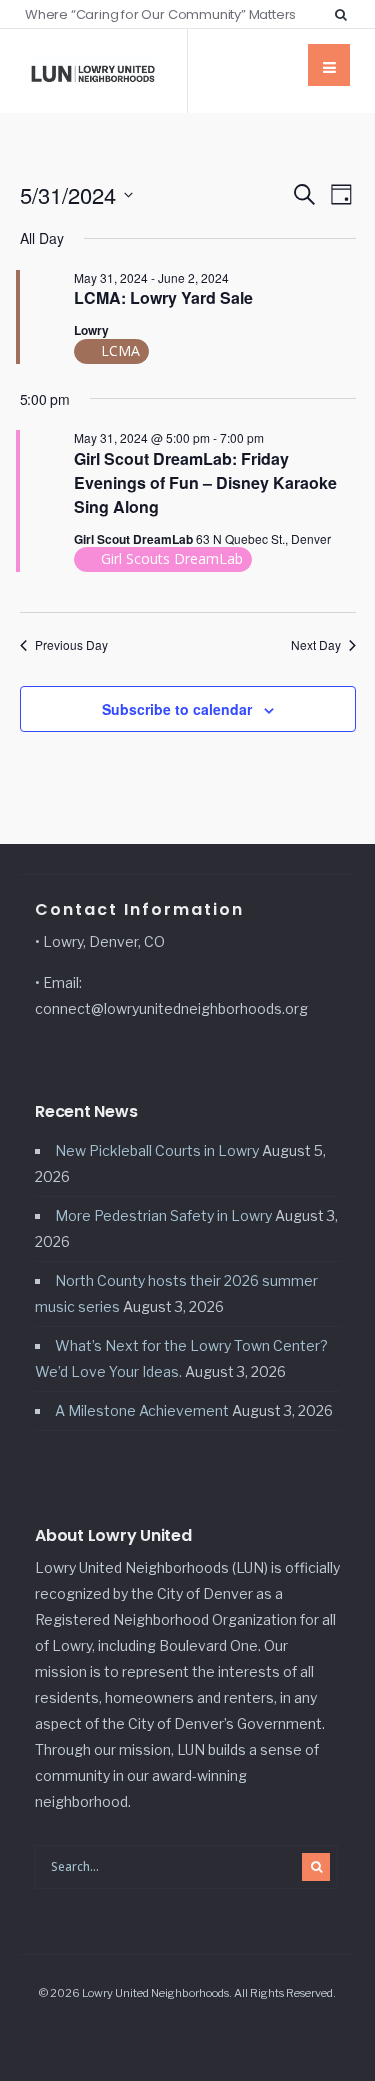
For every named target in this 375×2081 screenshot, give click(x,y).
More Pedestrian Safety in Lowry (163, 1215)
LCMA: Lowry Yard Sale (163, 297)
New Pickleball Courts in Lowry (157, 1150)
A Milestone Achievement (142, 1410)
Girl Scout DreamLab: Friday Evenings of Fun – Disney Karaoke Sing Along (205, 482)
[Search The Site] (345, 14)
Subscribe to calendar (177, 709)
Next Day (316, 645)
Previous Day (71, 645)
